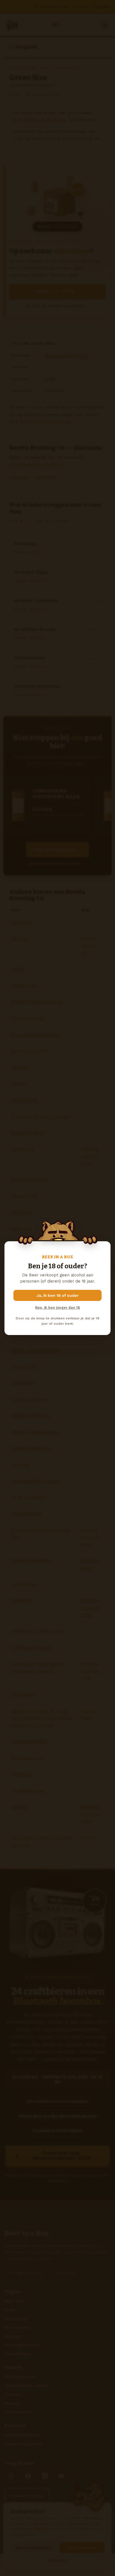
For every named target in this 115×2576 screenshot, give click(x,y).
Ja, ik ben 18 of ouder (58, 1295)
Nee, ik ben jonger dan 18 (57, 1308)
